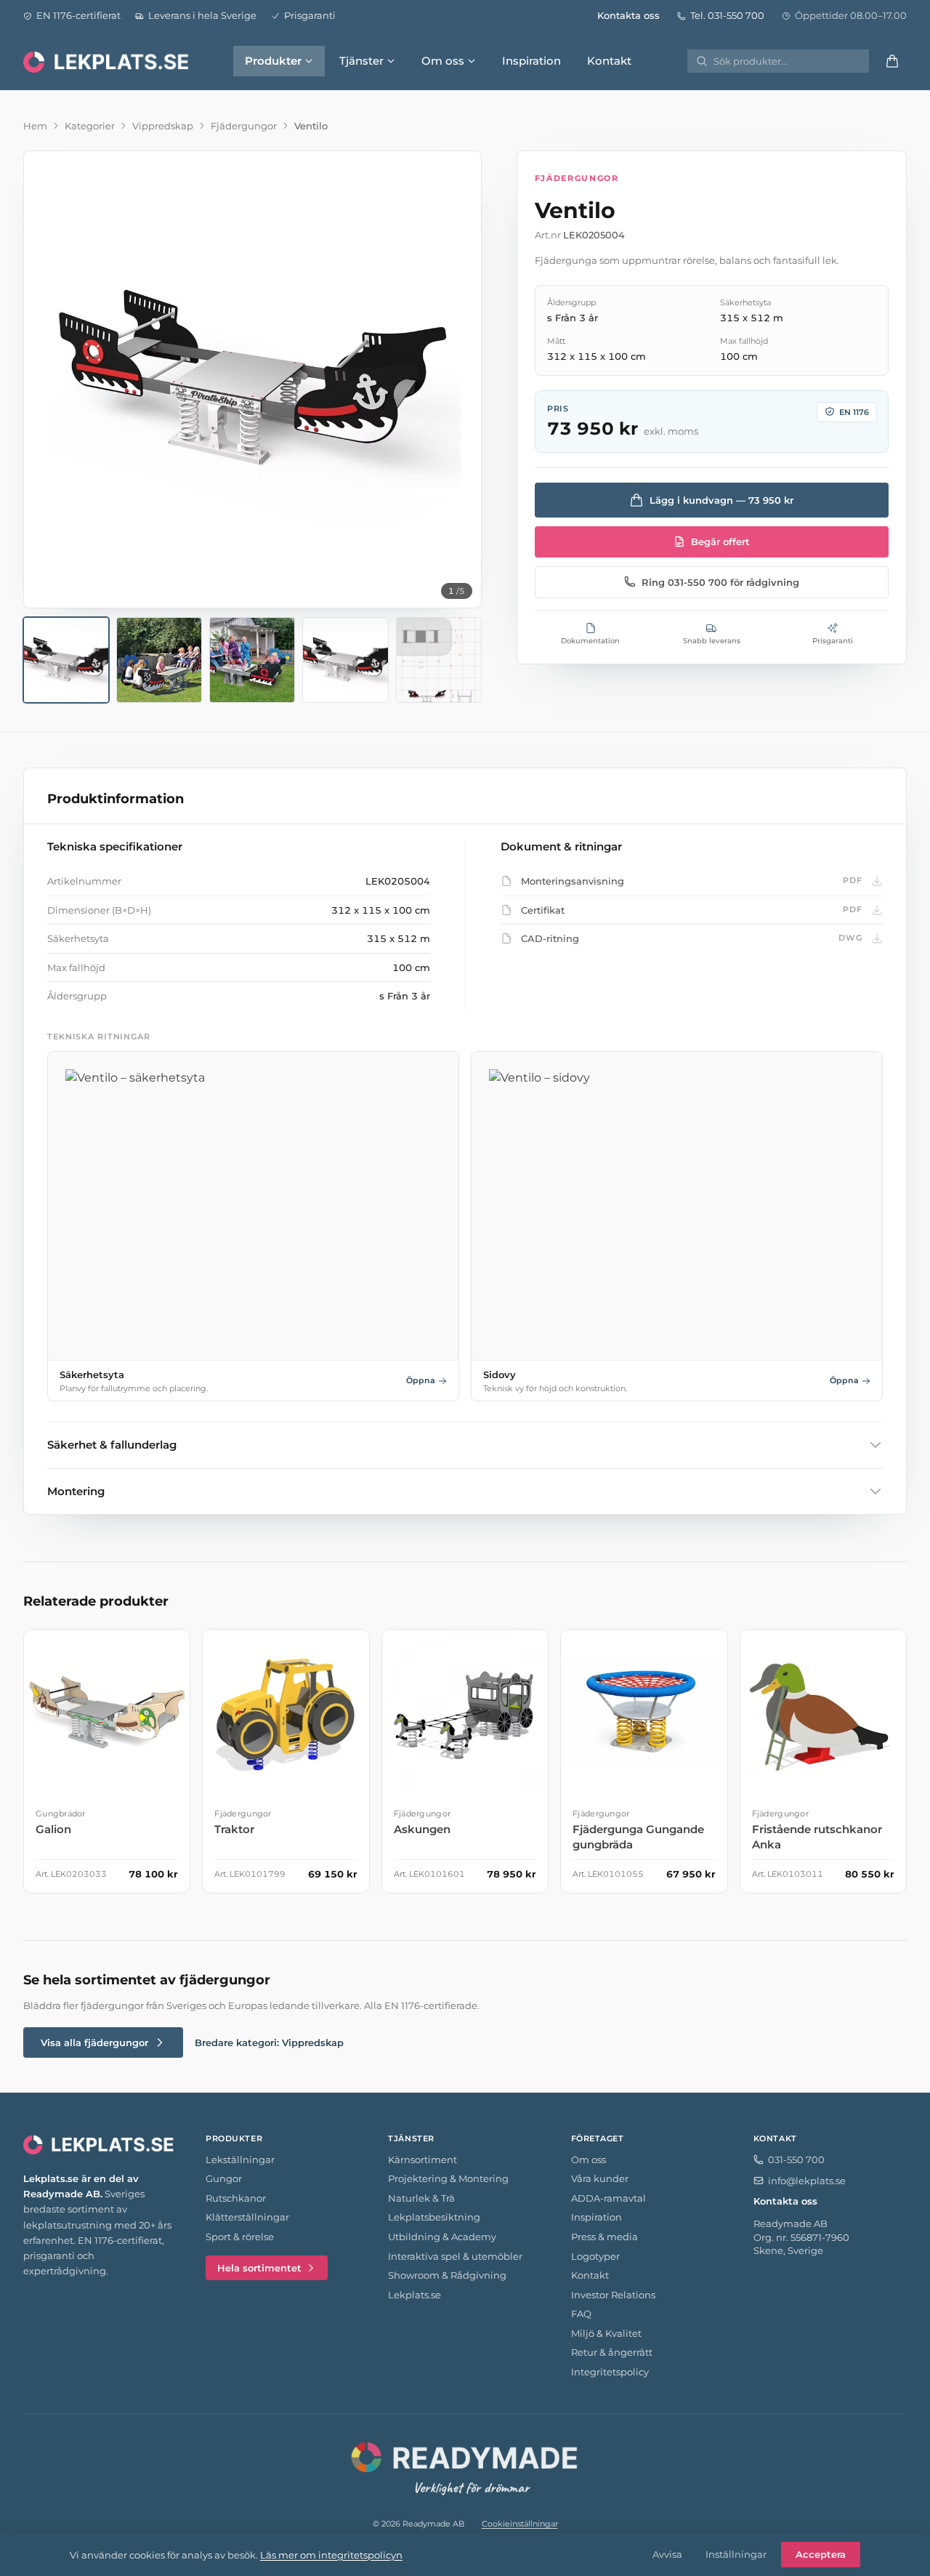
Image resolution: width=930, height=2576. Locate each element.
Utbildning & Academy (442, 2237)
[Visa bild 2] (159, 660)
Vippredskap (163, 126)
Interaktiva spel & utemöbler (455, 2256)
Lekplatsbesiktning (434, 2217)
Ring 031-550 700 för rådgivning (720, 581)
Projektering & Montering (448, 2178)
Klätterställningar (247, 2217)
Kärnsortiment (422, 2160)
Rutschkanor (236, 2198)
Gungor (224, 2178)
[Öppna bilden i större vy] (252, 380)
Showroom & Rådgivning (447, 2275)
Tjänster (361, 61)
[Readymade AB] (465, 2466)
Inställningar (736, 2554)
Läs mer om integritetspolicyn (331, 2555)
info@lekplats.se (807, 2181)
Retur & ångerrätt (612, 2352)
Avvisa (667, 2554)
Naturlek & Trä (421, 2198)
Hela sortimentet (259, 2268)
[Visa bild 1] (66, 660)
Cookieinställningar (520, 2524)
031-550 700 (796, 2160)
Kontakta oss (628, 15)
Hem (35, 126)
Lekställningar (240, 2160)
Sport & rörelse (240, 2237)
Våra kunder (600, 2178)
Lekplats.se (415, 2295)
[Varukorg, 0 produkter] (892, 61)
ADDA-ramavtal (608, 2198)
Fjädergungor (244, 126)
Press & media (604, 2237)
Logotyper (595, 2256)
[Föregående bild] (47, 379)
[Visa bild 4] (345, 660)
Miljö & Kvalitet (606, 2333)
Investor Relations (613, 2295)
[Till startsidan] (108, 61)
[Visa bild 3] (252, 660)
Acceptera (821, 2554)
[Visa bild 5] (439, 660)
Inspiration (531, 61)
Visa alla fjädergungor (94, 2042)
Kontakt (609, 61)
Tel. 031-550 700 (727, 15)
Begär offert (720, 542)
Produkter (273, 61)
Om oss (443, 61)
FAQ (581, 2314)
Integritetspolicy (610, 2372)
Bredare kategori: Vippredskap (269, 2042)
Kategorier (90, 126)
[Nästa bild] (458, 379)
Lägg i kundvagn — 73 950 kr (721, 499)
